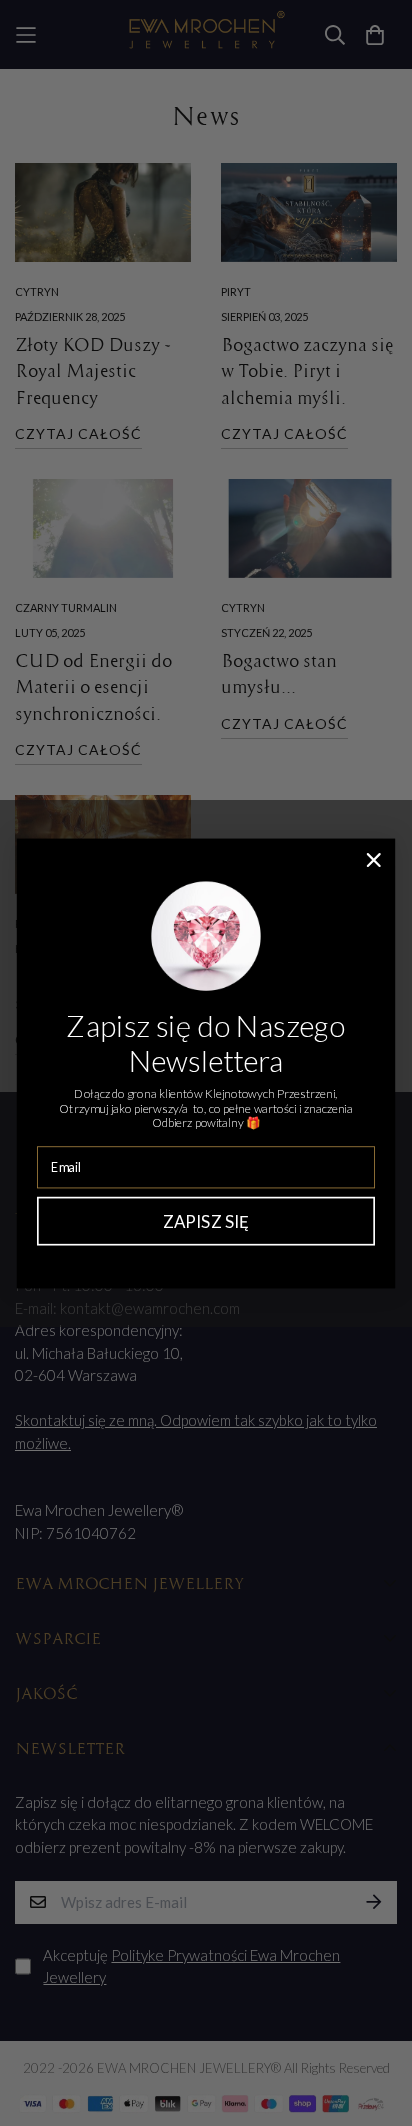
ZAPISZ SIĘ (206, 1221)
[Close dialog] (373, 859)
